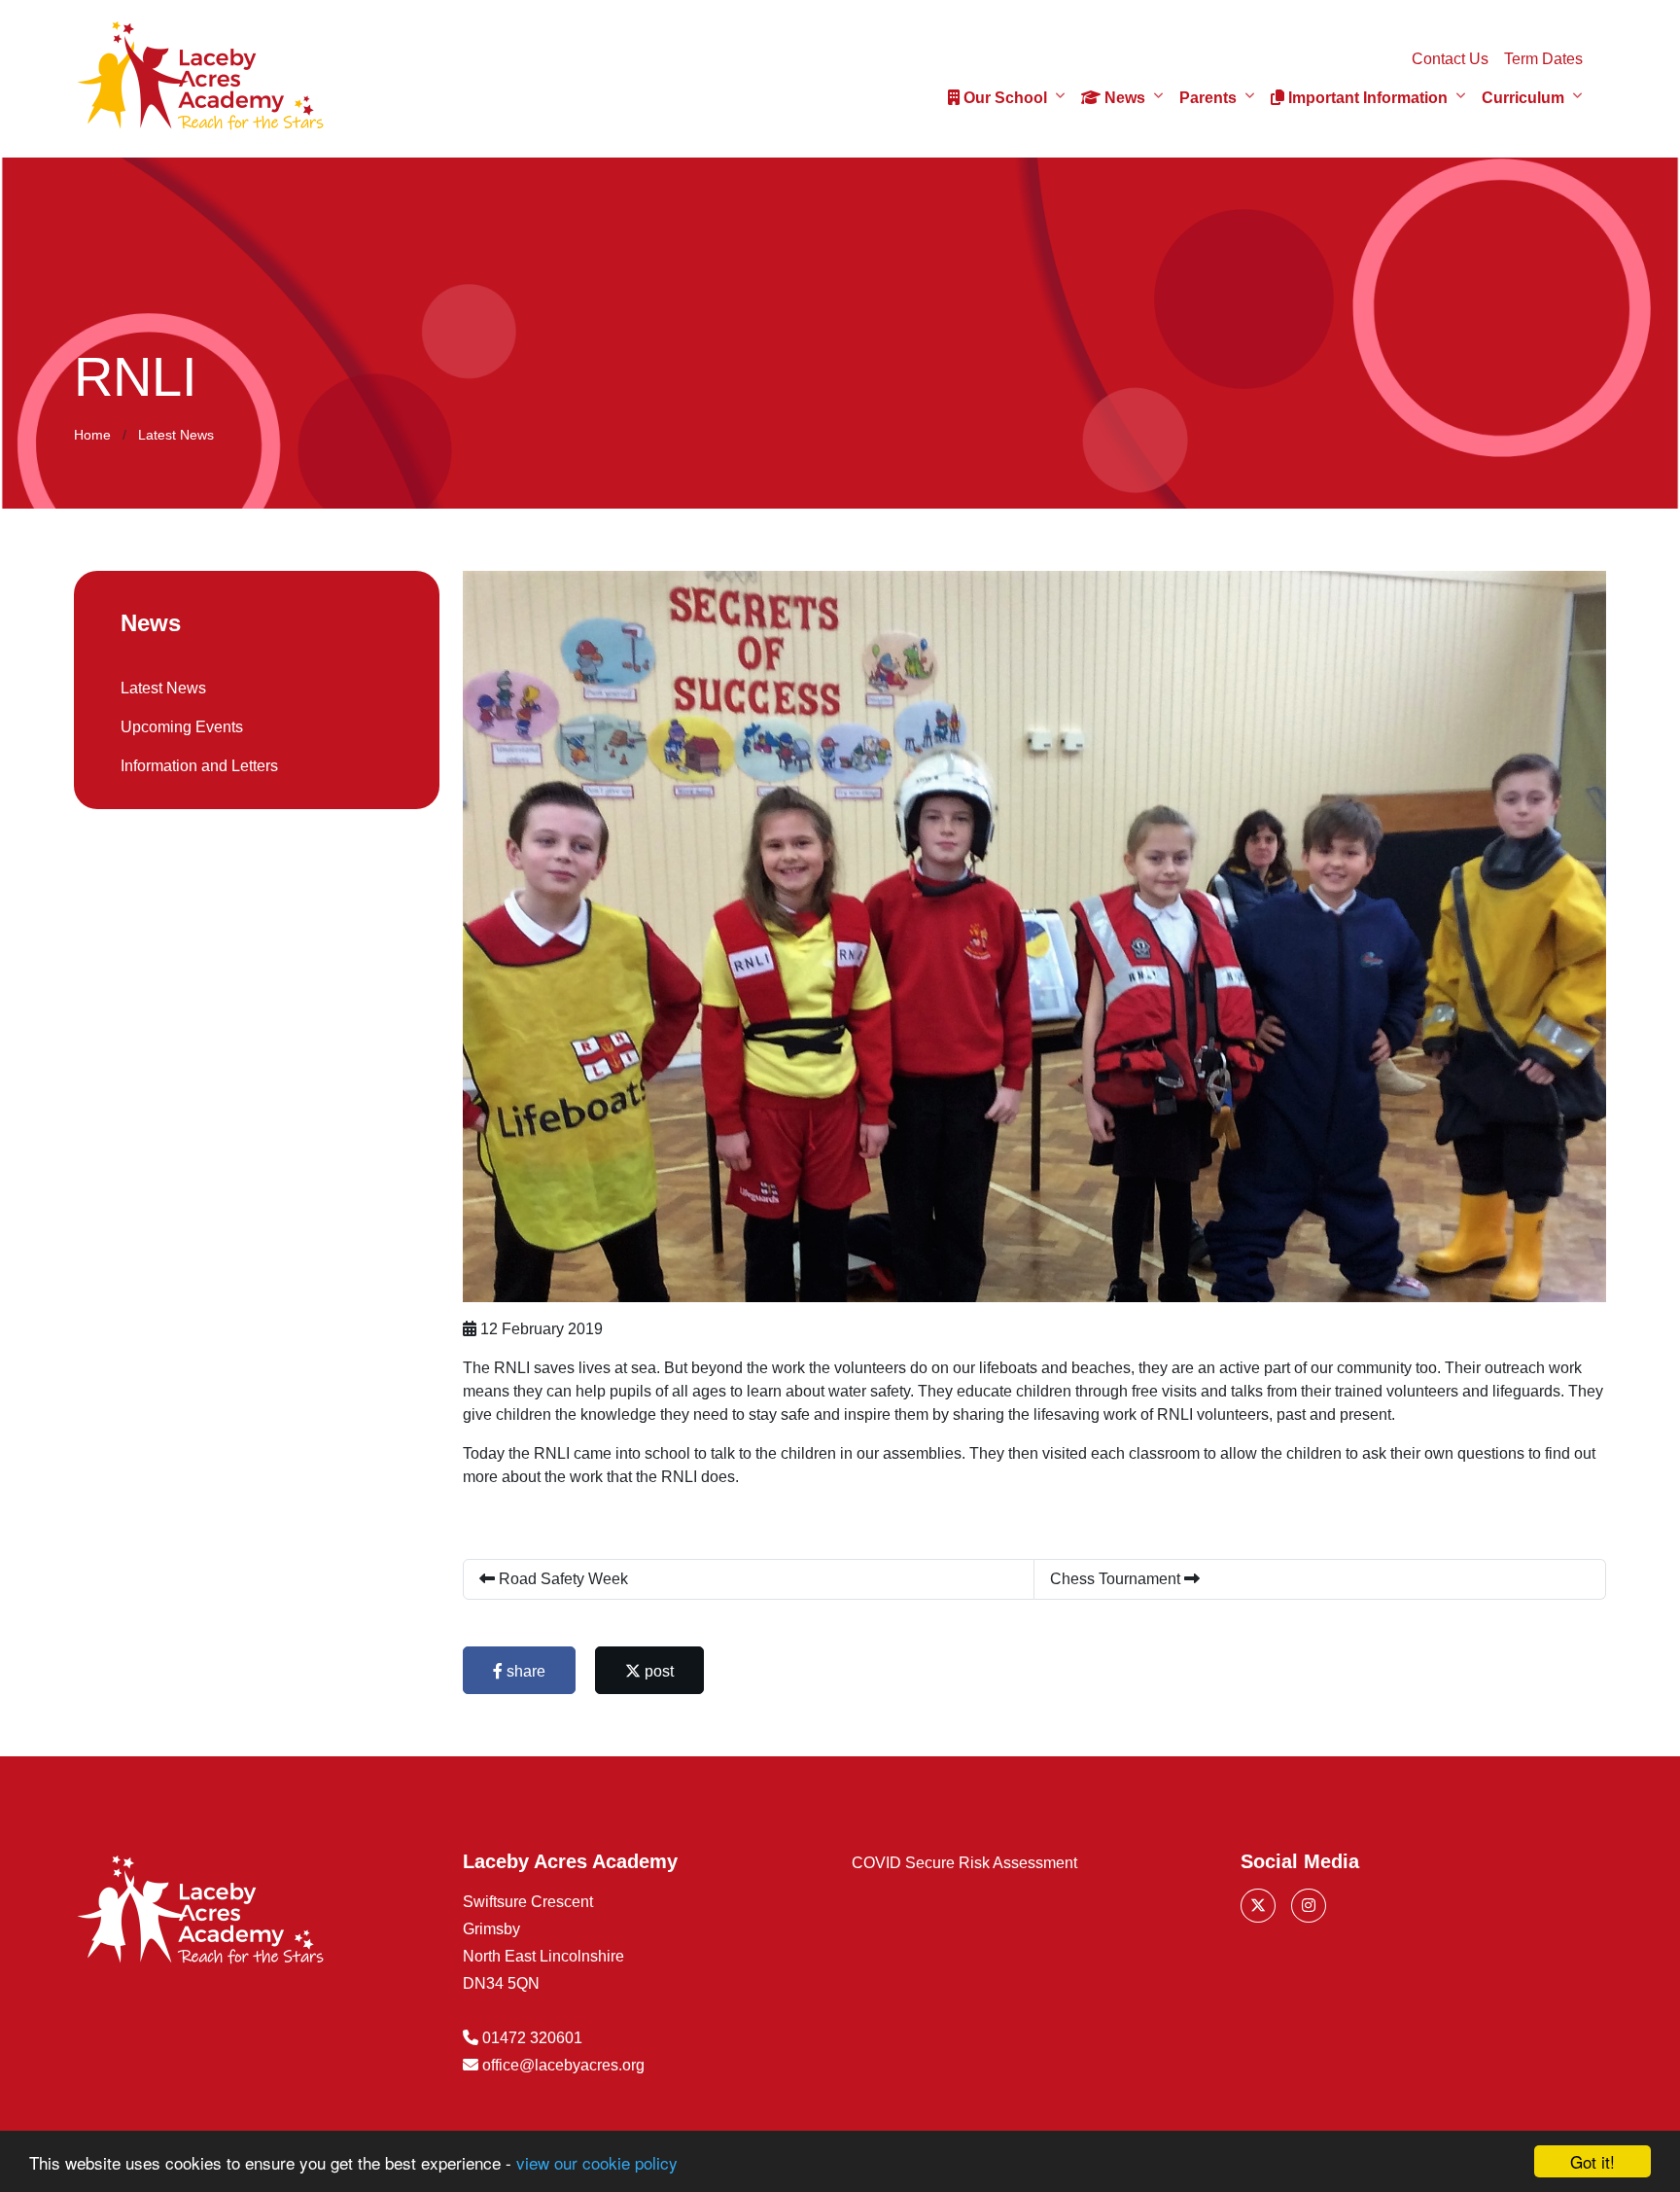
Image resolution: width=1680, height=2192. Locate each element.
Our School (1003, 98)
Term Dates (1543, 59)
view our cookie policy (597, 2162)
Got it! (1592, 2161)
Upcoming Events (182, 727)
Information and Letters (199, 766)
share (524, 1671)
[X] (1258, 1906)
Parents (1208, 98)
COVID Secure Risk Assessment (964, 1863)
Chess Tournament (1117, 1579)
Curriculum (1523, 98)
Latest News (176, 435)
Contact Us (1450, 59)
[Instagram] (1309, 1906)
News (1123, 98)
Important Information (1366, 98)
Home (92, 435)
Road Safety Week (561, 1579)
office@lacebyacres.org (563, 2065)
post (657, 1671)
